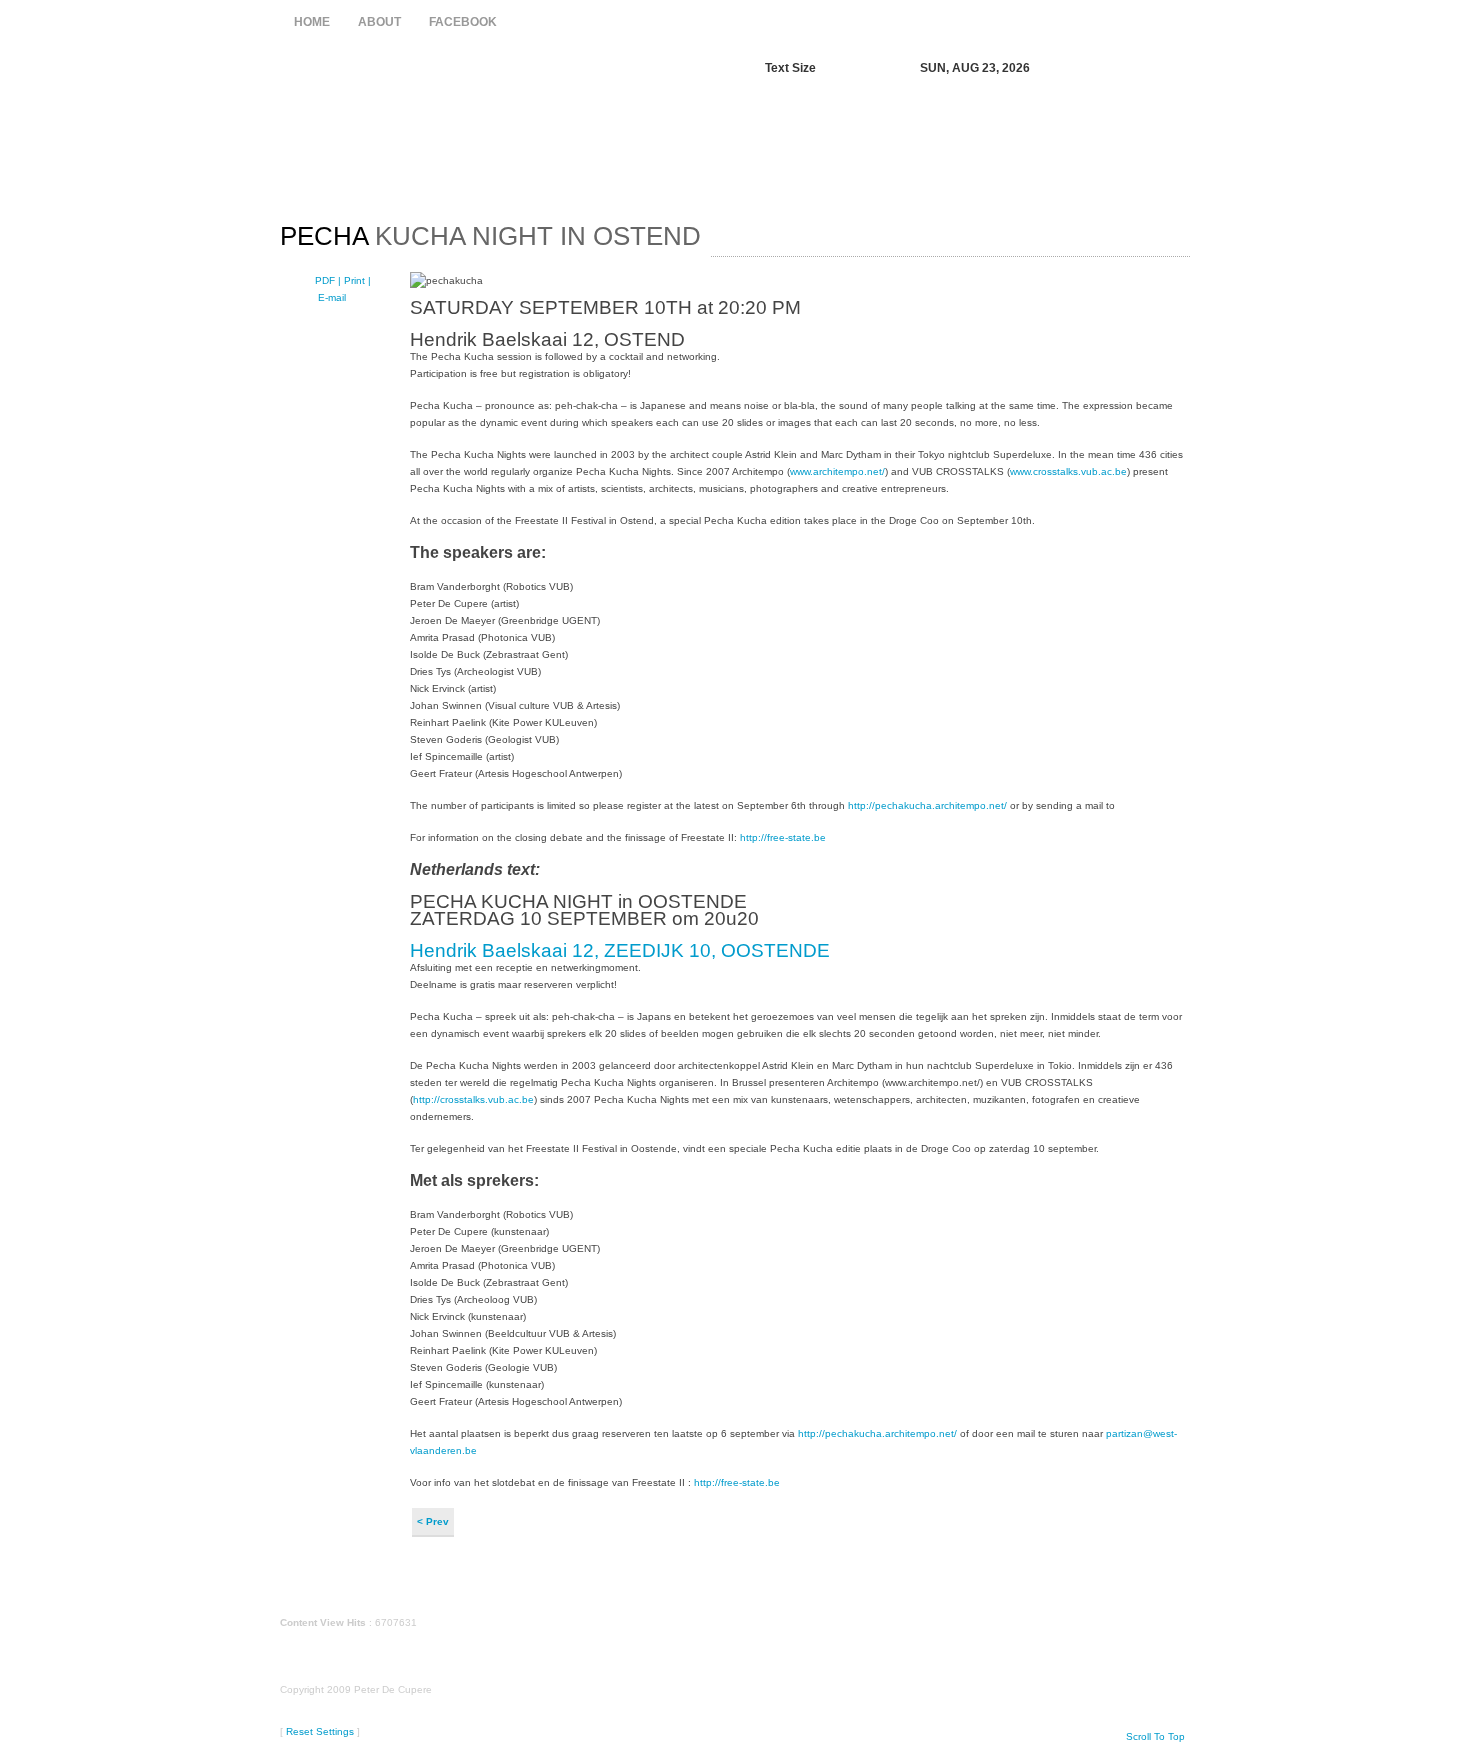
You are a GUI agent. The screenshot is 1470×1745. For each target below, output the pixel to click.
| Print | (354, 280)
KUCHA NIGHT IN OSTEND (490, 236)
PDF (326, 280)
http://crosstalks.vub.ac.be (473, 1099)
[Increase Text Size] (861, 69)
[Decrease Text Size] (840, 69)
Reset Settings (320, 1731)
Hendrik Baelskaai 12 (502, 950)
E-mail (330, 297)
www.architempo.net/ (837, 471)
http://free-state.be (783, 837)
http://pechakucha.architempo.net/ (927, 805)
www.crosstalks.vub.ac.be (1068, 471)
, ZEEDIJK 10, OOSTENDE (712, 950)
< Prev (433, 1521)
